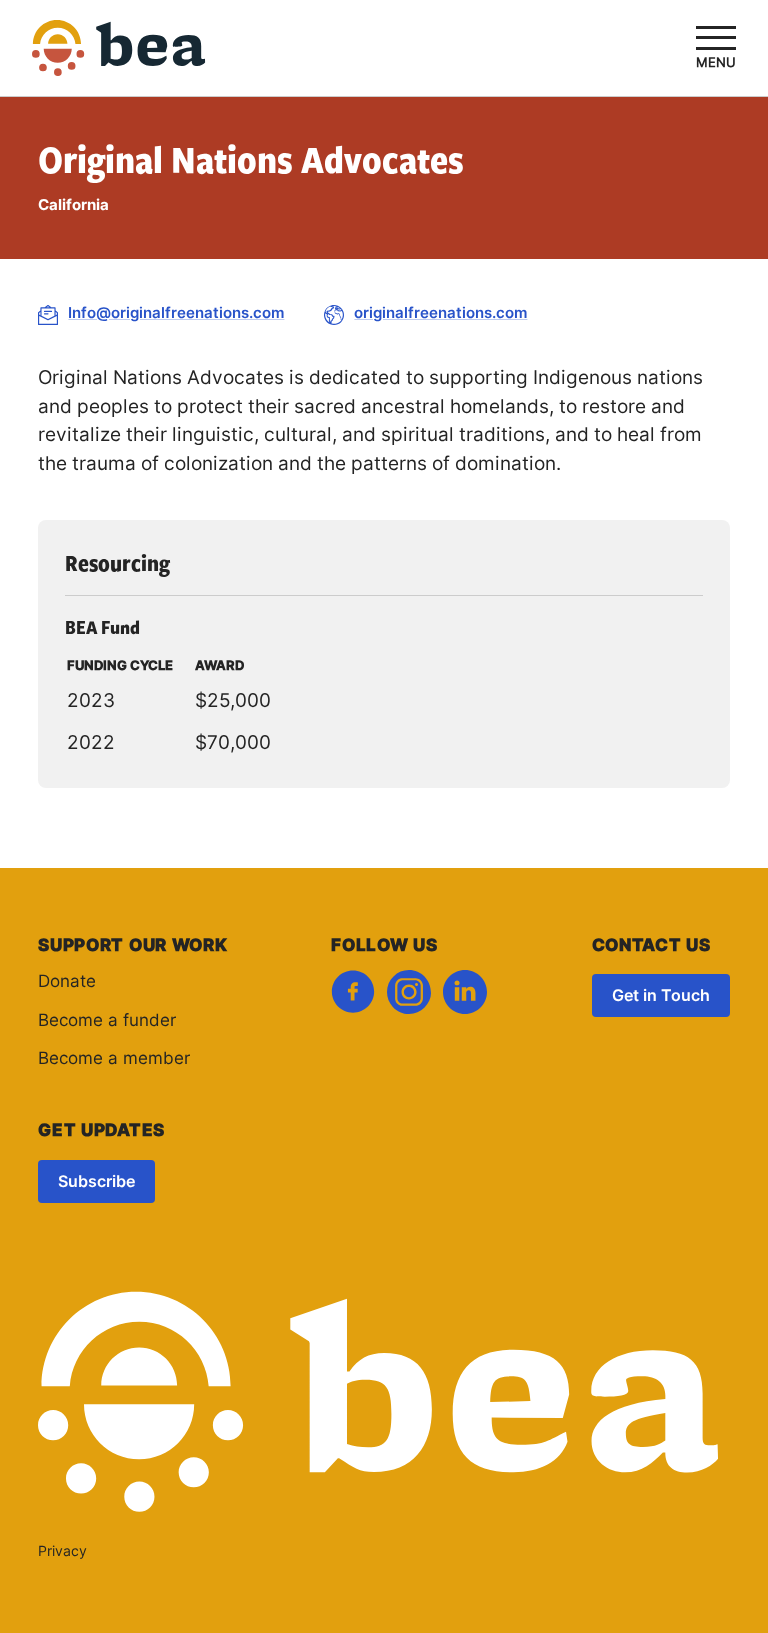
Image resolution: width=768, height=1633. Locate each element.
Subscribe (96, 1183)
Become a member (114, 1059)
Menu (716, 63)
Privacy (62, 1552)
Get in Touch (661, 997)
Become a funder (107, 1021)
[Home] (119, 61)
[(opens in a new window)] (353, 997)
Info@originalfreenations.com (176, 314)
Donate (67, 982)
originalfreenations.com (440, 314)
